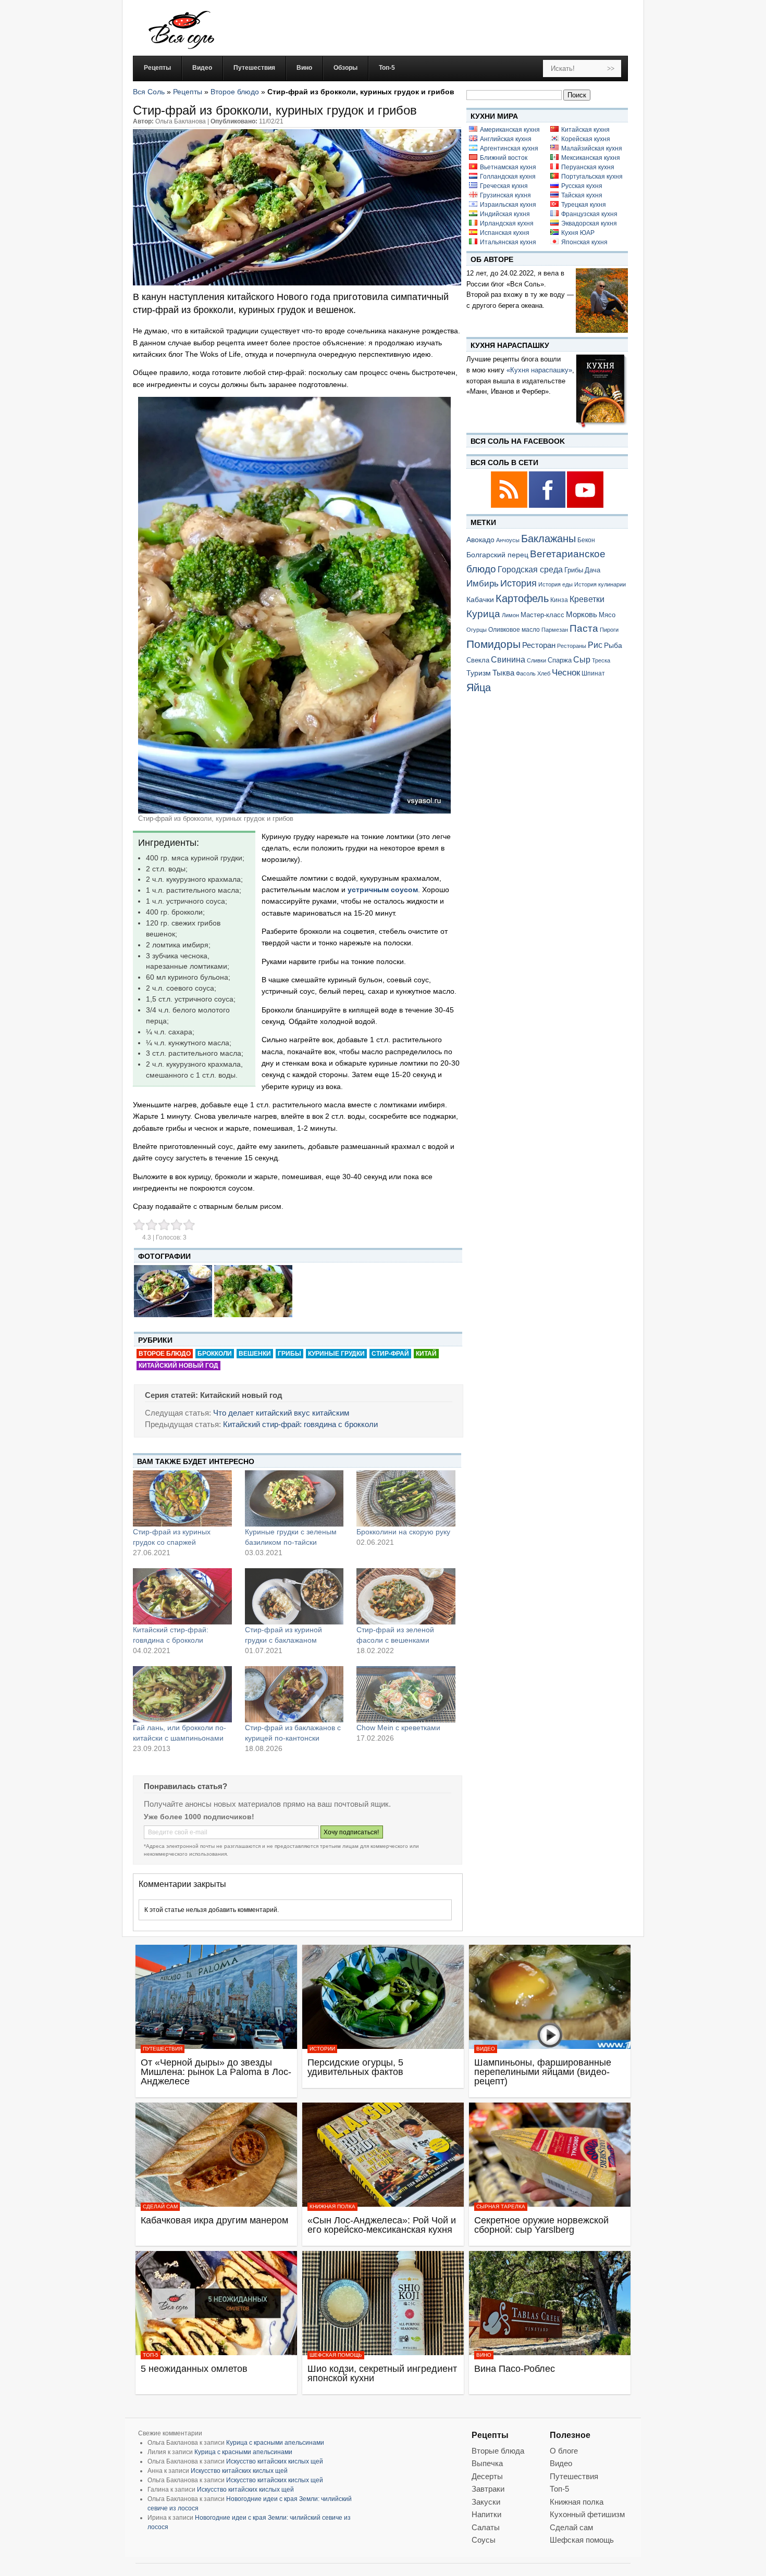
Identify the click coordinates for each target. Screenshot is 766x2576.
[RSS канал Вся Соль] (510, 506)
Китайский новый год (178, 1366)
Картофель (522, 598)
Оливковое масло (514, 630)
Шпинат (593, 673)
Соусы (484, 2540)
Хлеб (544, 673)
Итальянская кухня (508, 242)
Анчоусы (508, 540)
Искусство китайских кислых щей (275, 2461)
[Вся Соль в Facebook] (548, 506)
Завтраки (488, 2489)
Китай (426, 1354)
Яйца (479, 687)
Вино (484, 2355)
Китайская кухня (585, 130)
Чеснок (566, 672)
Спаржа (560, 660)
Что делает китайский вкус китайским (281, 1413)
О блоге (564, 2451)
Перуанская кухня (588, 167)
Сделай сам (160, 2206)
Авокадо (480, 540)
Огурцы (477, 630)
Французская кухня (589, 214)
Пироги (609, 630)
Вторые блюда (498, 2451)
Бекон (586, 540)
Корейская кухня (586, 139)
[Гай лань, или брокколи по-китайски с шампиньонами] (182, 1694)
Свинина (508, 660)
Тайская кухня (582, 195)
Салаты (486, 2527)
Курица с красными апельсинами (275, 2443)
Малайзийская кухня (592, 148)
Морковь (582, 614)
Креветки (587, 599)
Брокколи (215, 1354)
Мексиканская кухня (591, 158)
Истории (322, 2049)
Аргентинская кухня (509, 148)
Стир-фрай (390, 1354)
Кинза (559, 600)
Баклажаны (548, 539)
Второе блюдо (235, 92)
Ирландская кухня (507, 223)
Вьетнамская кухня (508, 167)
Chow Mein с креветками (398, 1728)
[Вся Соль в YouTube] (585, 506)
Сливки (536, 660)
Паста (584, 628)
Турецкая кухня (584, 205)
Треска (601, 660)
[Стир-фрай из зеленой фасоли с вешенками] (406, 1596)
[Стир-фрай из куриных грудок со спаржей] (182, 1498)
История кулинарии (600, 584)
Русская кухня (582, 186)
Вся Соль (149, 92)
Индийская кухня (505, 214)
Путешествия (163, 2049)
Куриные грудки (336, 1354)
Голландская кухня (508, 177)
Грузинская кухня (505, 195)
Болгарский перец (497, 555)
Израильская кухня (508, 205)
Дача (592, 570)
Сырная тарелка (501, 2206)
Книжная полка (332, 2206)
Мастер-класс (542, 615)
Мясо (607, 615)
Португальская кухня (592, 177)
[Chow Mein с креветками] (406, 1694)
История (518, 583)
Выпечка (487, 2463)
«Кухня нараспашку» (539, 370)
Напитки (486, 2514)
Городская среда (530, 570)
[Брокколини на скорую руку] (406, 1498)
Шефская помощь (336, 2355)
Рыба (613, 645)
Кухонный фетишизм (587, 2514)
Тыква (503, 673)
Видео (486, 2049)
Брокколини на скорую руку (403, 1532)
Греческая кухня (504, 186)
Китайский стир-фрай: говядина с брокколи (300, 1424)
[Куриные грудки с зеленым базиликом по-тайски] (294, 1498)
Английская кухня (506, 139)
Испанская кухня (505, 233)
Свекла (478, 660)
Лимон (510, 615)
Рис (595, 645)
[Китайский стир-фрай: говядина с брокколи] (182, 1596)
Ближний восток (504, 158)
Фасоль (526, 673)
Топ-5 (151, 2355)
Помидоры (493, 644)
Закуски (486, 2502)
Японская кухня (584, 242)
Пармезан (555, 630)
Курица (483, 614)
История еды (555, 584)
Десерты (487, 2476)
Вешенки (255, 1354)
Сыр (582, 659)
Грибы (289, 1354)
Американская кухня (510, 130)
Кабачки (480, 599)
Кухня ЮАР (578, 233)
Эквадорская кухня (589, 223)
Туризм (479, 673)
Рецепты (188, 92)
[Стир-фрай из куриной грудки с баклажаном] (294, 1596)
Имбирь (483, 584)
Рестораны (572, 646)
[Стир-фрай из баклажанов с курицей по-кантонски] (294, 1694)
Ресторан (539, 645)
